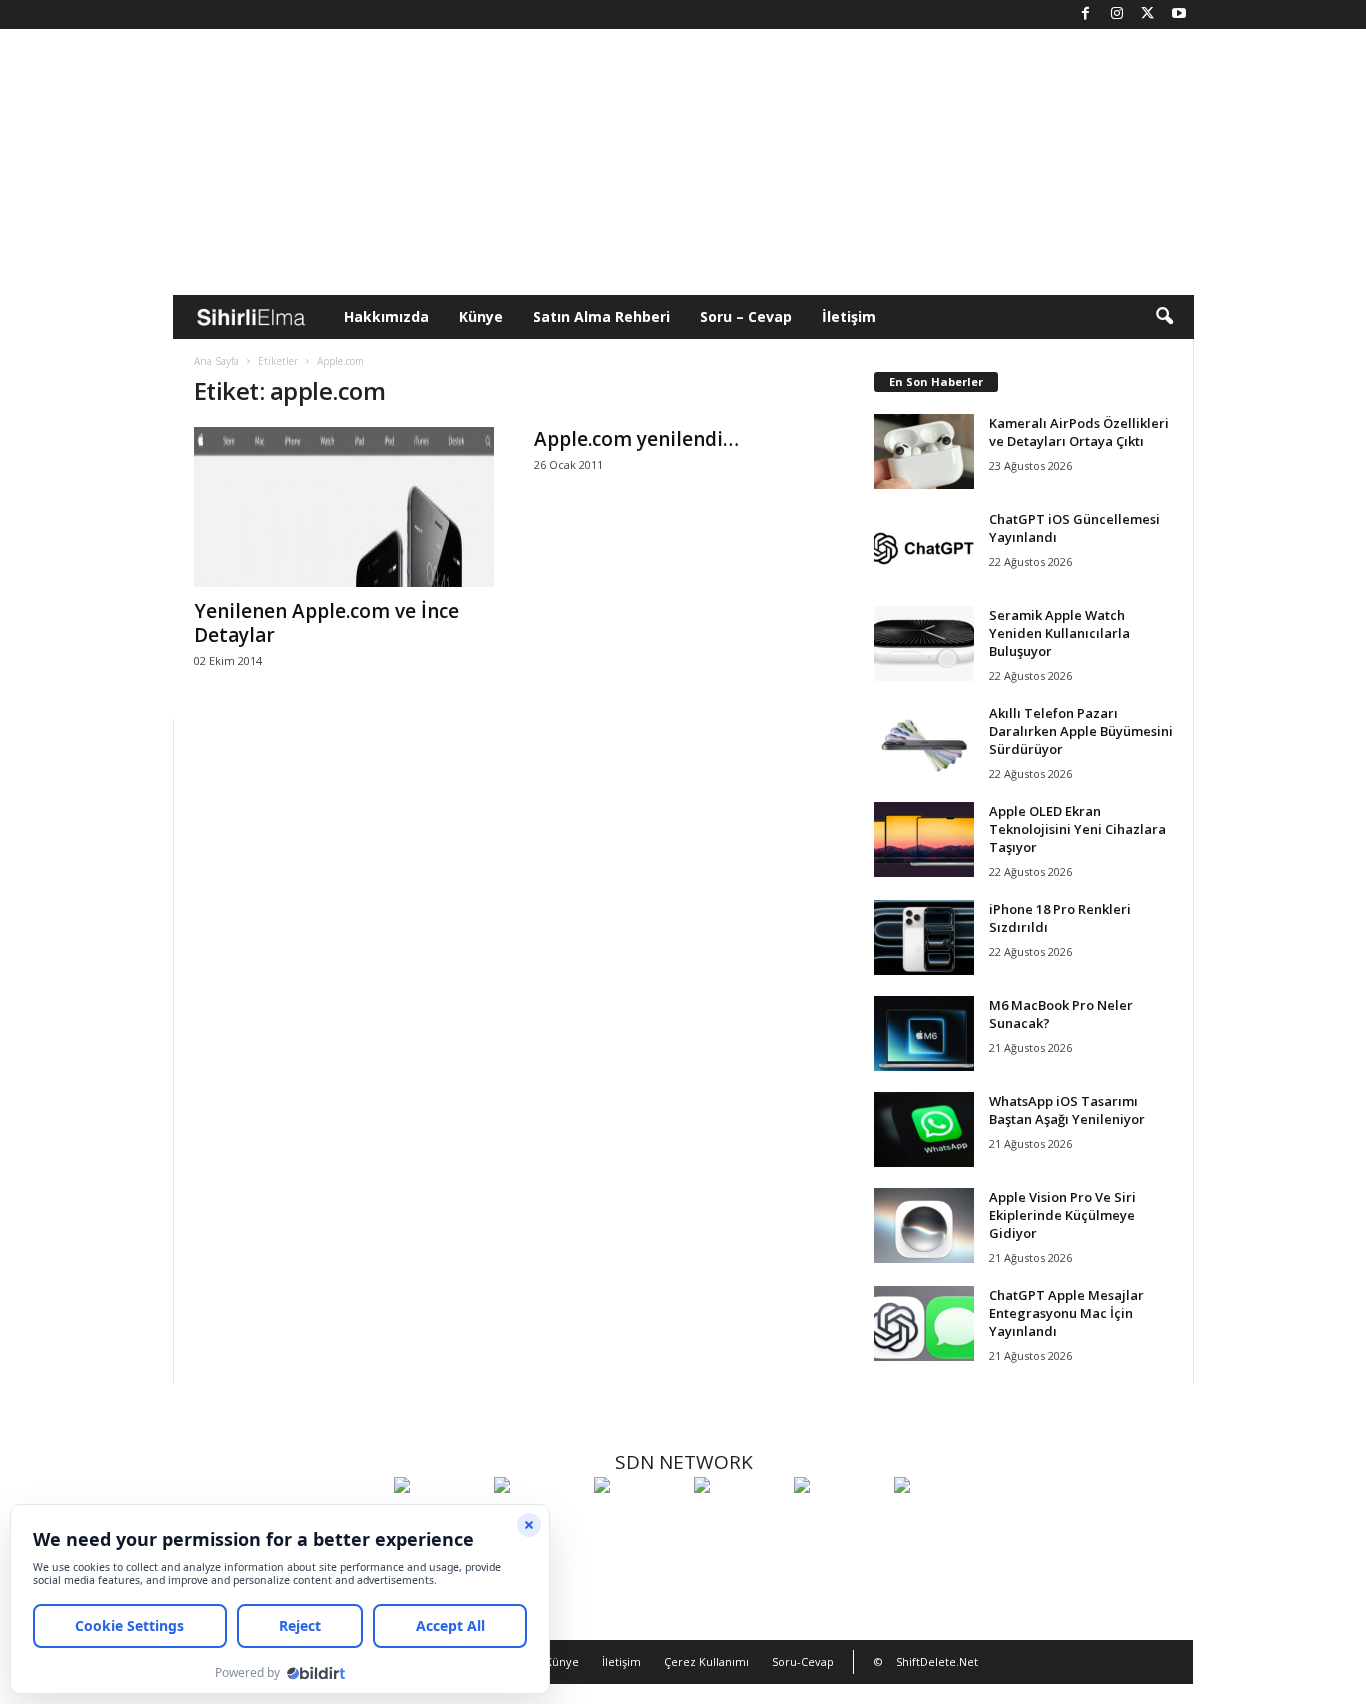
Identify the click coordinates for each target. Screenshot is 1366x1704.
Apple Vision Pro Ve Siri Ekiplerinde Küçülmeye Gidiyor (1062, 1215)
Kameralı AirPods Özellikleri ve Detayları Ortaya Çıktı (1079, 432)
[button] (1164, 317)
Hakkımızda (386, 316)
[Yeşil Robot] (639, 1522)
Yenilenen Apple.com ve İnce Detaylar (326, 623)
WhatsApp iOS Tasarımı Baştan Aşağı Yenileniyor (1067, 1110)
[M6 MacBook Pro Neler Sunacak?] (924, 1033)
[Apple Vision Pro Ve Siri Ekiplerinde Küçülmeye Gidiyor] (924, 1225)
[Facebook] (1086, 14)
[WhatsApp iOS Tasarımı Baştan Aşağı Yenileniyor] (924, 1129)
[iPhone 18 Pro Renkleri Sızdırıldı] (924, 937)
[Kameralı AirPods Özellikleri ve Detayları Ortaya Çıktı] (924, 451)
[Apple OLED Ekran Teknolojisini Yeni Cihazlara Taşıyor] (924, 839)
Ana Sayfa (216, 361)
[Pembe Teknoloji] (839, 1522)
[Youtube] (1179, 14)
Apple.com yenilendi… (636, 439)
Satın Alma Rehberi (601, 316)
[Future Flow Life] (939, 1522)
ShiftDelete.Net (937, 1661)
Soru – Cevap (746, 316)
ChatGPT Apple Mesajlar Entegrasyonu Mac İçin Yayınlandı (1066, 1313)
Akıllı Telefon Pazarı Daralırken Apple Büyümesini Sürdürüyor (1081, 731)
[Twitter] (1148, 14)
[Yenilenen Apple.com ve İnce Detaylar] (344, 507)
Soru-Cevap (803, 1661)
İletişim (849, 316)
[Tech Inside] (739, 1522)
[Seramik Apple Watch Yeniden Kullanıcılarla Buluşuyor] (924, 643)
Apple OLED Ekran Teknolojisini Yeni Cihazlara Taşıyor (1077, 829)
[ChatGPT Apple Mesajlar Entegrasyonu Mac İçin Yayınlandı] (924, 1323)
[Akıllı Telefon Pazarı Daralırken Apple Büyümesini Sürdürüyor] (924, 741)
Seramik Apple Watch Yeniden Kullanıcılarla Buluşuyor (1059, 633)
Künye (481, 316)
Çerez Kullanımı (706, 1661)
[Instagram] (1117, 14)
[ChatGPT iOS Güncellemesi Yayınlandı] (924, 547)
